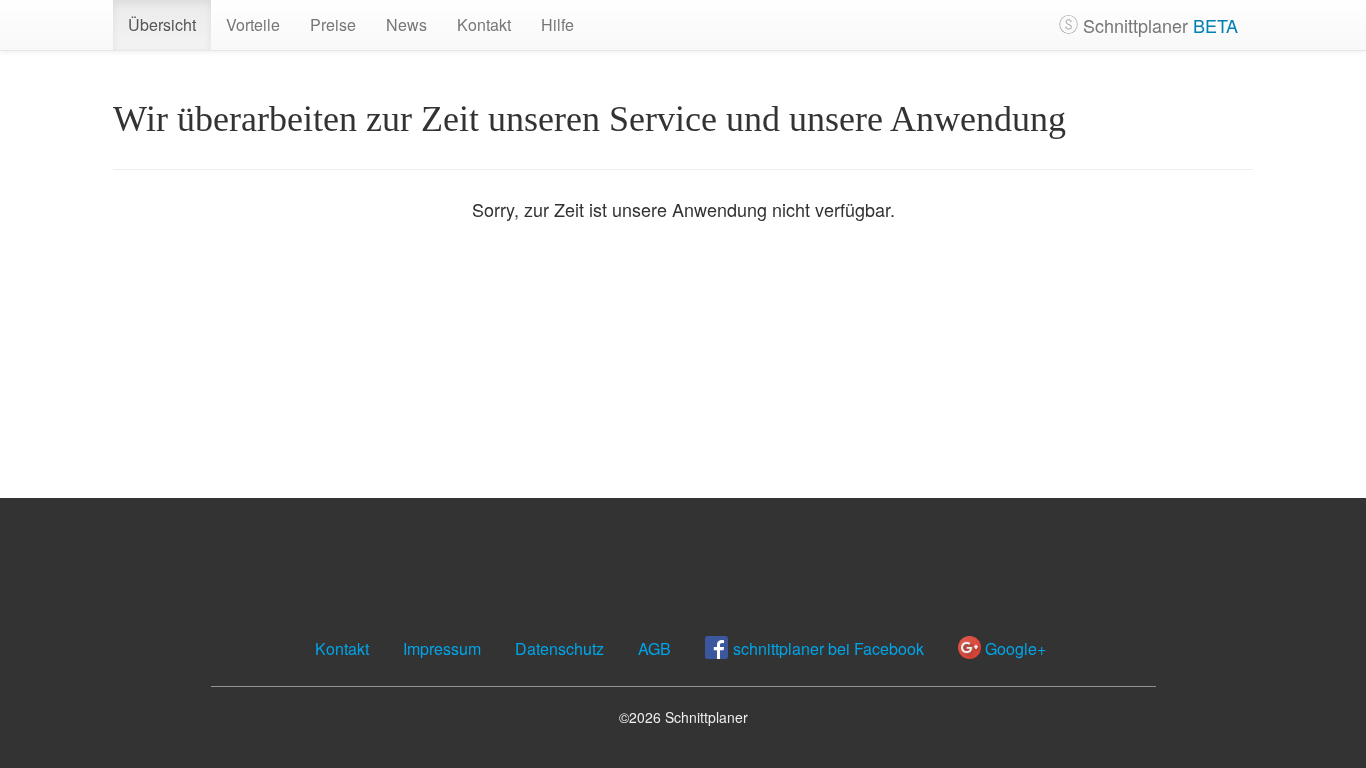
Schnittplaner (1158, 25)
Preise (333, 24)
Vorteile (253, 24)
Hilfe (557, 24)
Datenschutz (559, 648)
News (406, 24)
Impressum (442, 648)
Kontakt (484, 24)
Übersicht (162, 24)
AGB (654, 648)
